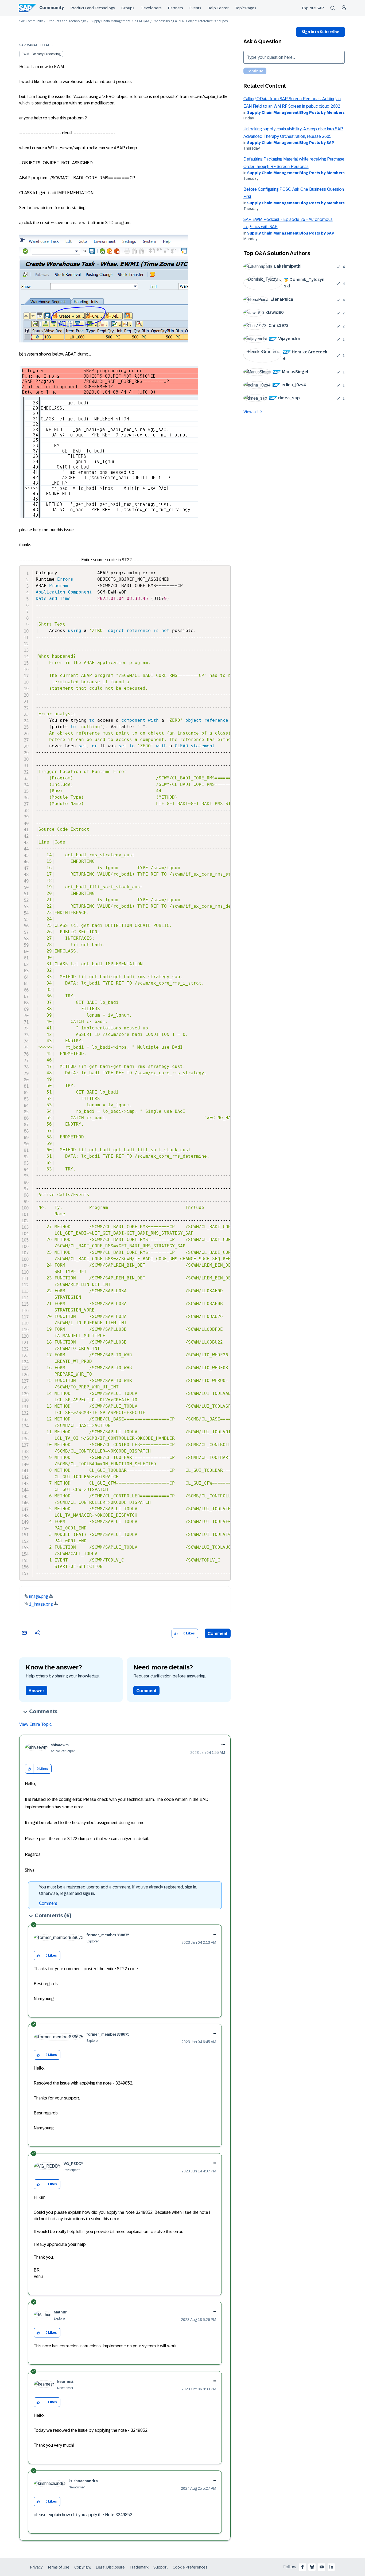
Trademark (139, 2567)
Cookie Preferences (190, 2567)
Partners (176, 8)
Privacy (36, 2567)
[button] (176, 1634)
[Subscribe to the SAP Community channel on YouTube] (322, 2567)
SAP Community (31, 21)
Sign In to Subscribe (321, 32)
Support (161, 2567)
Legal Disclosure (110, 2567)
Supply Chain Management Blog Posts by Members (296, 112)
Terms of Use (58, 2567)
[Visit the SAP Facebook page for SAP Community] (302, 2567)
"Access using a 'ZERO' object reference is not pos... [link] (192, 21)
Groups (128, 8)
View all (251, 412)
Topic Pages (246, 8)
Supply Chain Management (110, 21)
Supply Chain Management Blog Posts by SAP (291, 143)
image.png (38, 1596)
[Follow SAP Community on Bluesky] (312, 2567)
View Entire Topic (35, 1724)
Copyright (83, 2567)
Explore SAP (313, 8)
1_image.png (41, 1604)
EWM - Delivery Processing (41, 54)
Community (52, 8)
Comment (218, 1634)
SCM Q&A (142, 21)
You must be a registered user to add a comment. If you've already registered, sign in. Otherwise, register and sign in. (118, 1890)
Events (195, 8)
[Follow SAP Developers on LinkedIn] (331, 2567)
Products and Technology (93, 8)
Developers (151, 8)
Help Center (218, 8)
